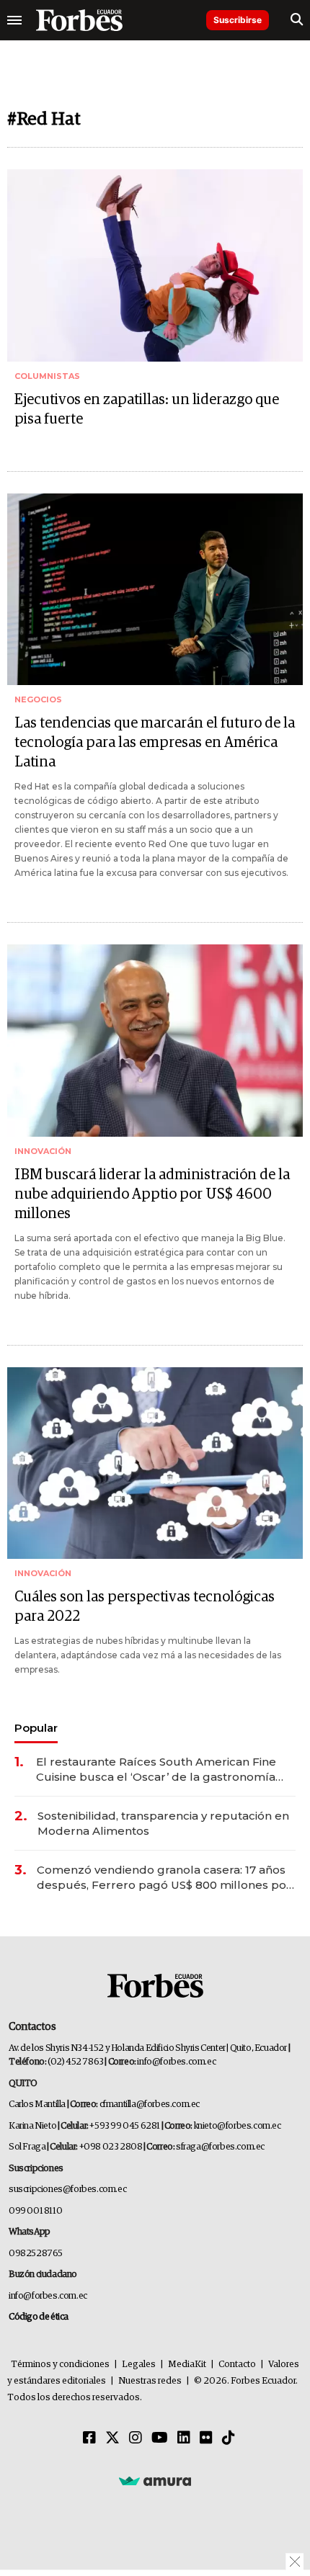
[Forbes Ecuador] (79, 20)
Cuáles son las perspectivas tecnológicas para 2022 (145, 1607)
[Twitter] (112, 2438)
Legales (139, 2365)
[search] (297, 20)
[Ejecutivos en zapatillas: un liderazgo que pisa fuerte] (155, 265)
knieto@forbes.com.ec (238, 2126)
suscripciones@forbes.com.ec (67, 2190)
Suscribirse (238, 20)
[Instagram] (136, 2438)
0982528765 (36, 2254)
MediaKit (187, 2365)
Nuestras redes (150, 2381)
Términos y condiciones (60, 2365)
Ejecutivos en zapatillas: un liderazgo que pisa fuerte (147, 410)
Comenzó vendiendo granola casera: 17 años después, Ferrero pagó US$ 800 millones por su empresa (164, 1878)
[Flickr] (206, 2438)
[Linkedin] (184, 2438)
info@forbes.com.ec (176, 2062)
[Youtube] (160, 2438)
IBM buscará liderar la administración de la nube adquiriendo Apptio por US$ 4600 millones (152, 1194)
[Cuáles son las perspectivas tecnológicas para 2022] (155, 1463)
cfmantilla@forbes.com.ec (150, 2105)
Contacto (237, 2365)
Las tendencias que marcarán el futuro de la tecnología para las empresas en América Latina (155, 743)
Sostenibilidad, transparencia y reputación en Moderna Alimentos (163, 1823)
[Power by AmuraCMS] (155, 2481)
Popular (36, 1728)
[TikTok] (229, 2438)
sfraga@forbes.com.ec (220, 2147)
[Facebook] (89, 2438)
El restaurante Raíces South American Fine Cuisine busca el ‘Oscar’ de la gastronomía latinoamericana (156, 1770)
